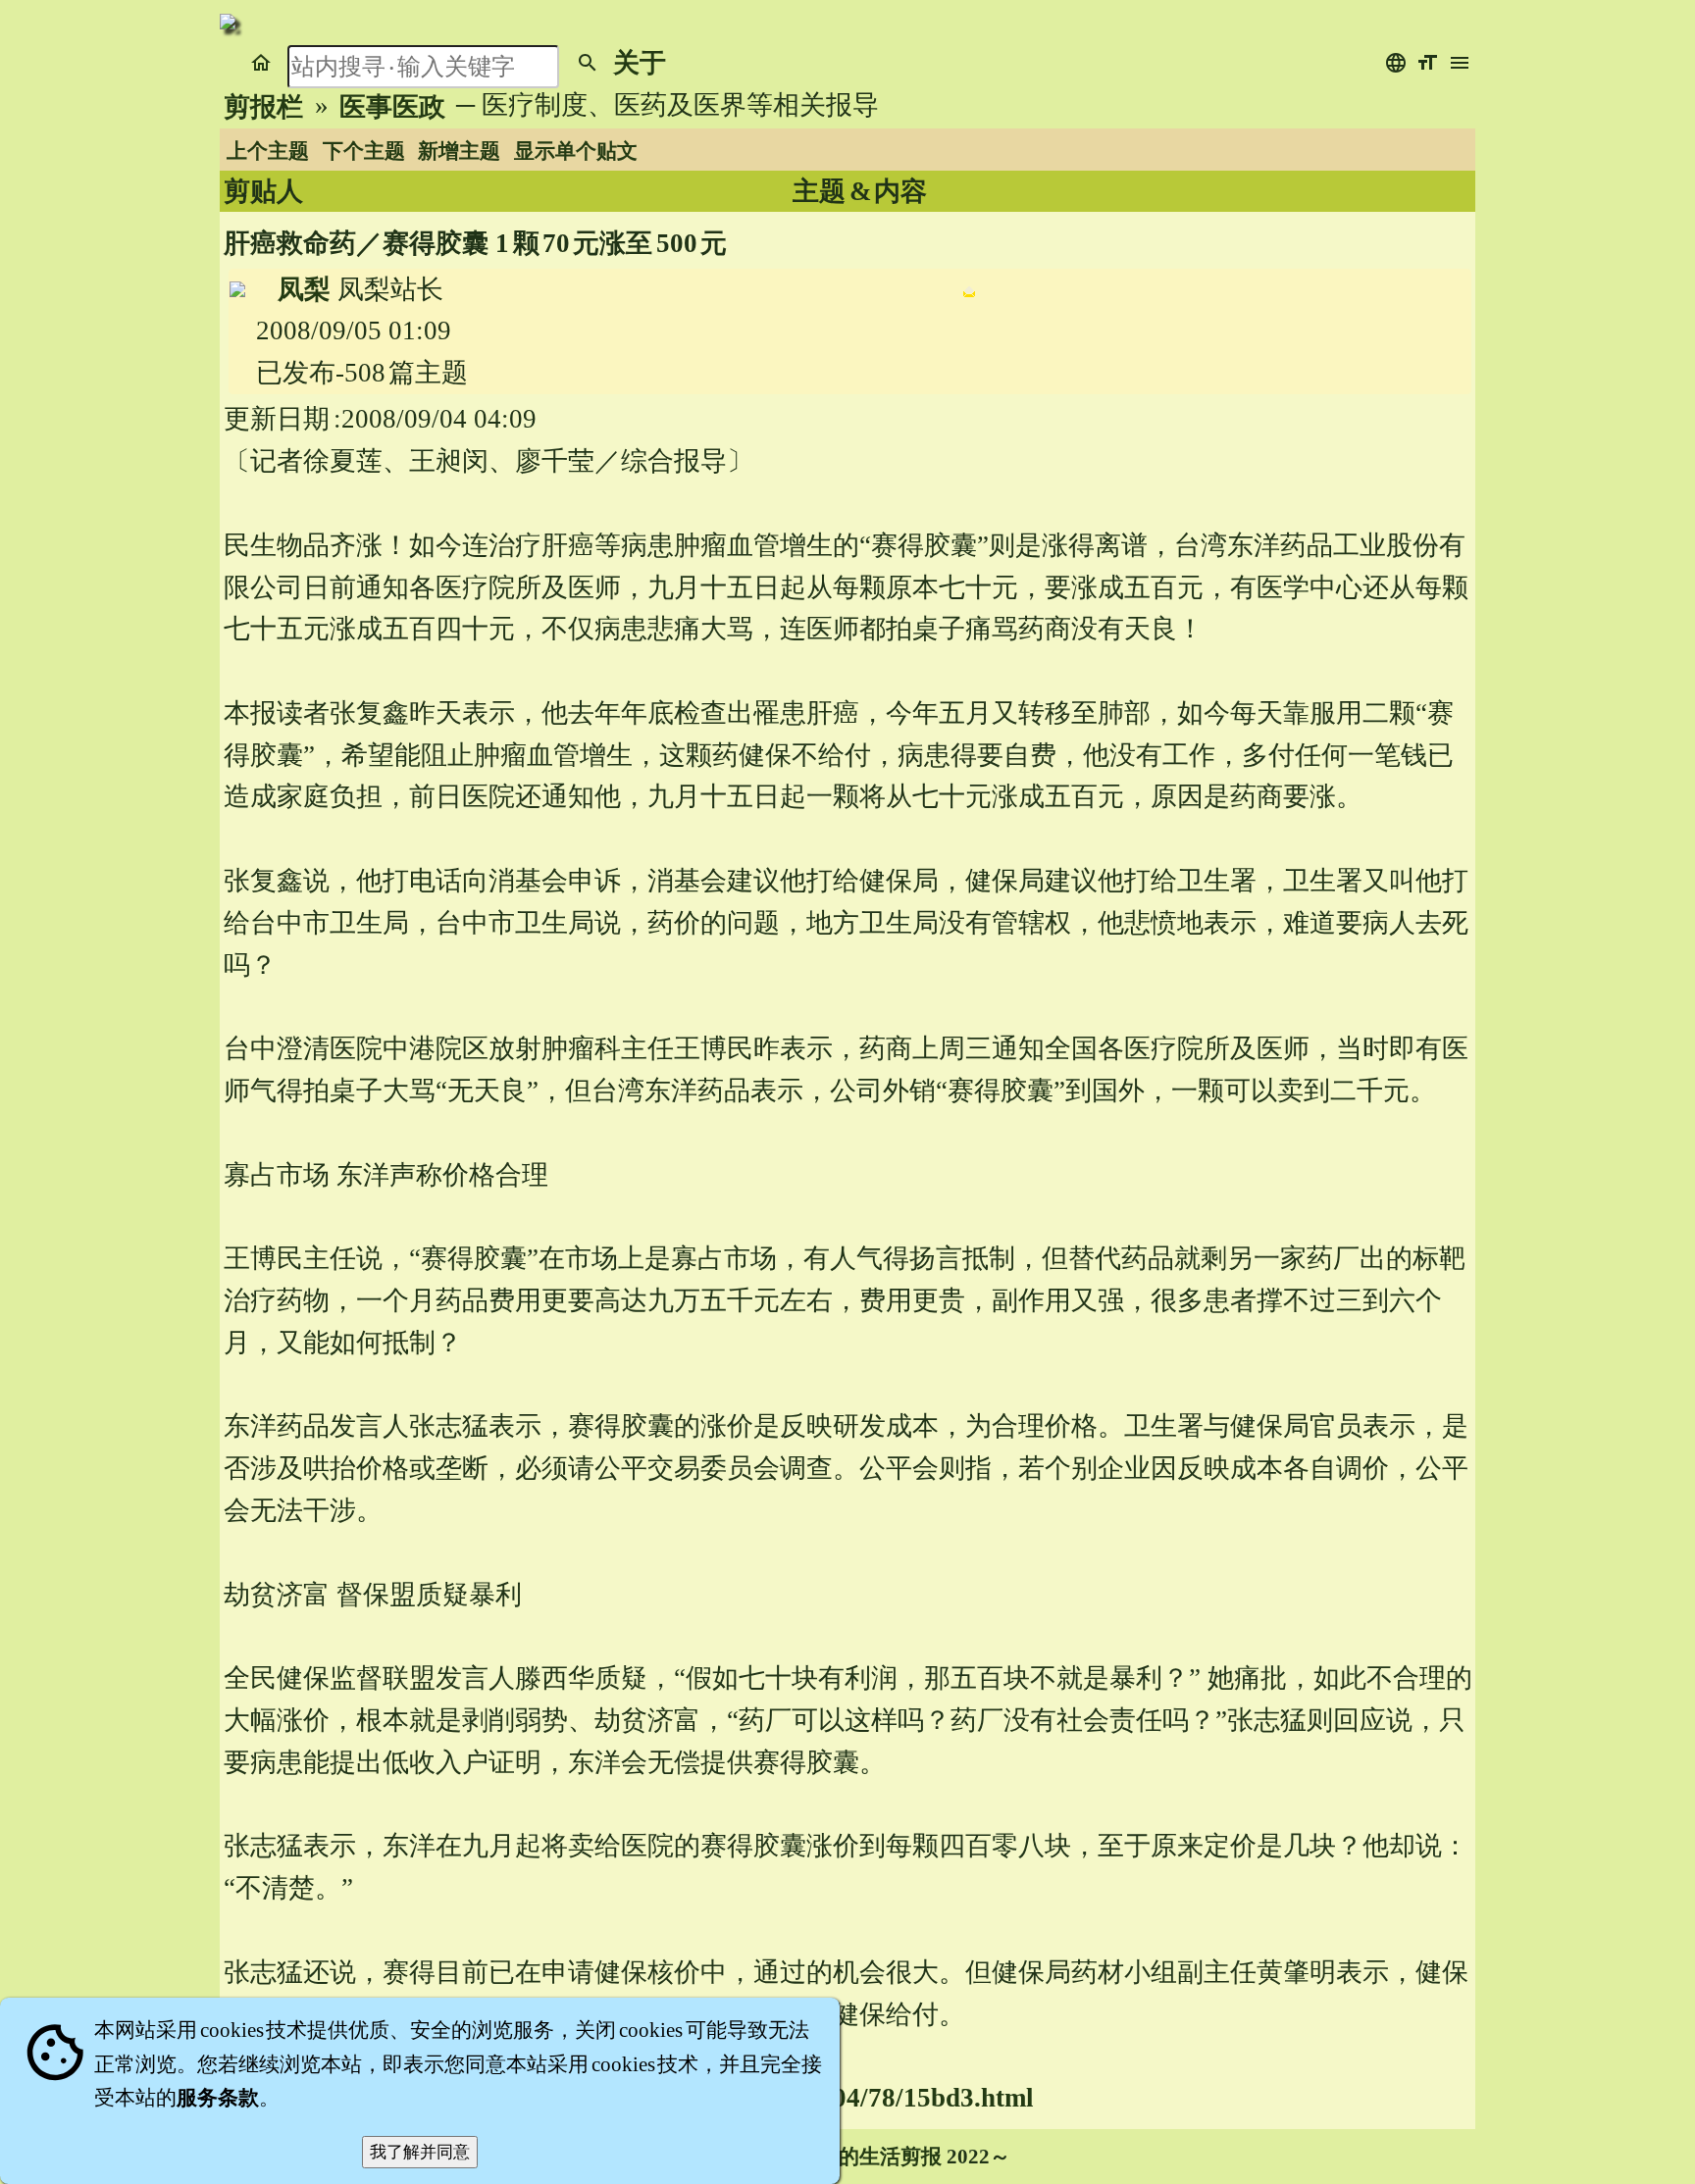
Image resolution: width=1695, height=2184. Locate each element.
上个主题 (268, 151)
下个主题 (364, 151)
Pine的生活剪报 (869, 2157)
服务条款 (218, 2098)
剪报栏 (263, 107)
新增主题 (459, 151)
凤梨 (304, 289)
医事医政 (392, 107)
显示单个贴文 (576, 151)
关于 (640, 63)
